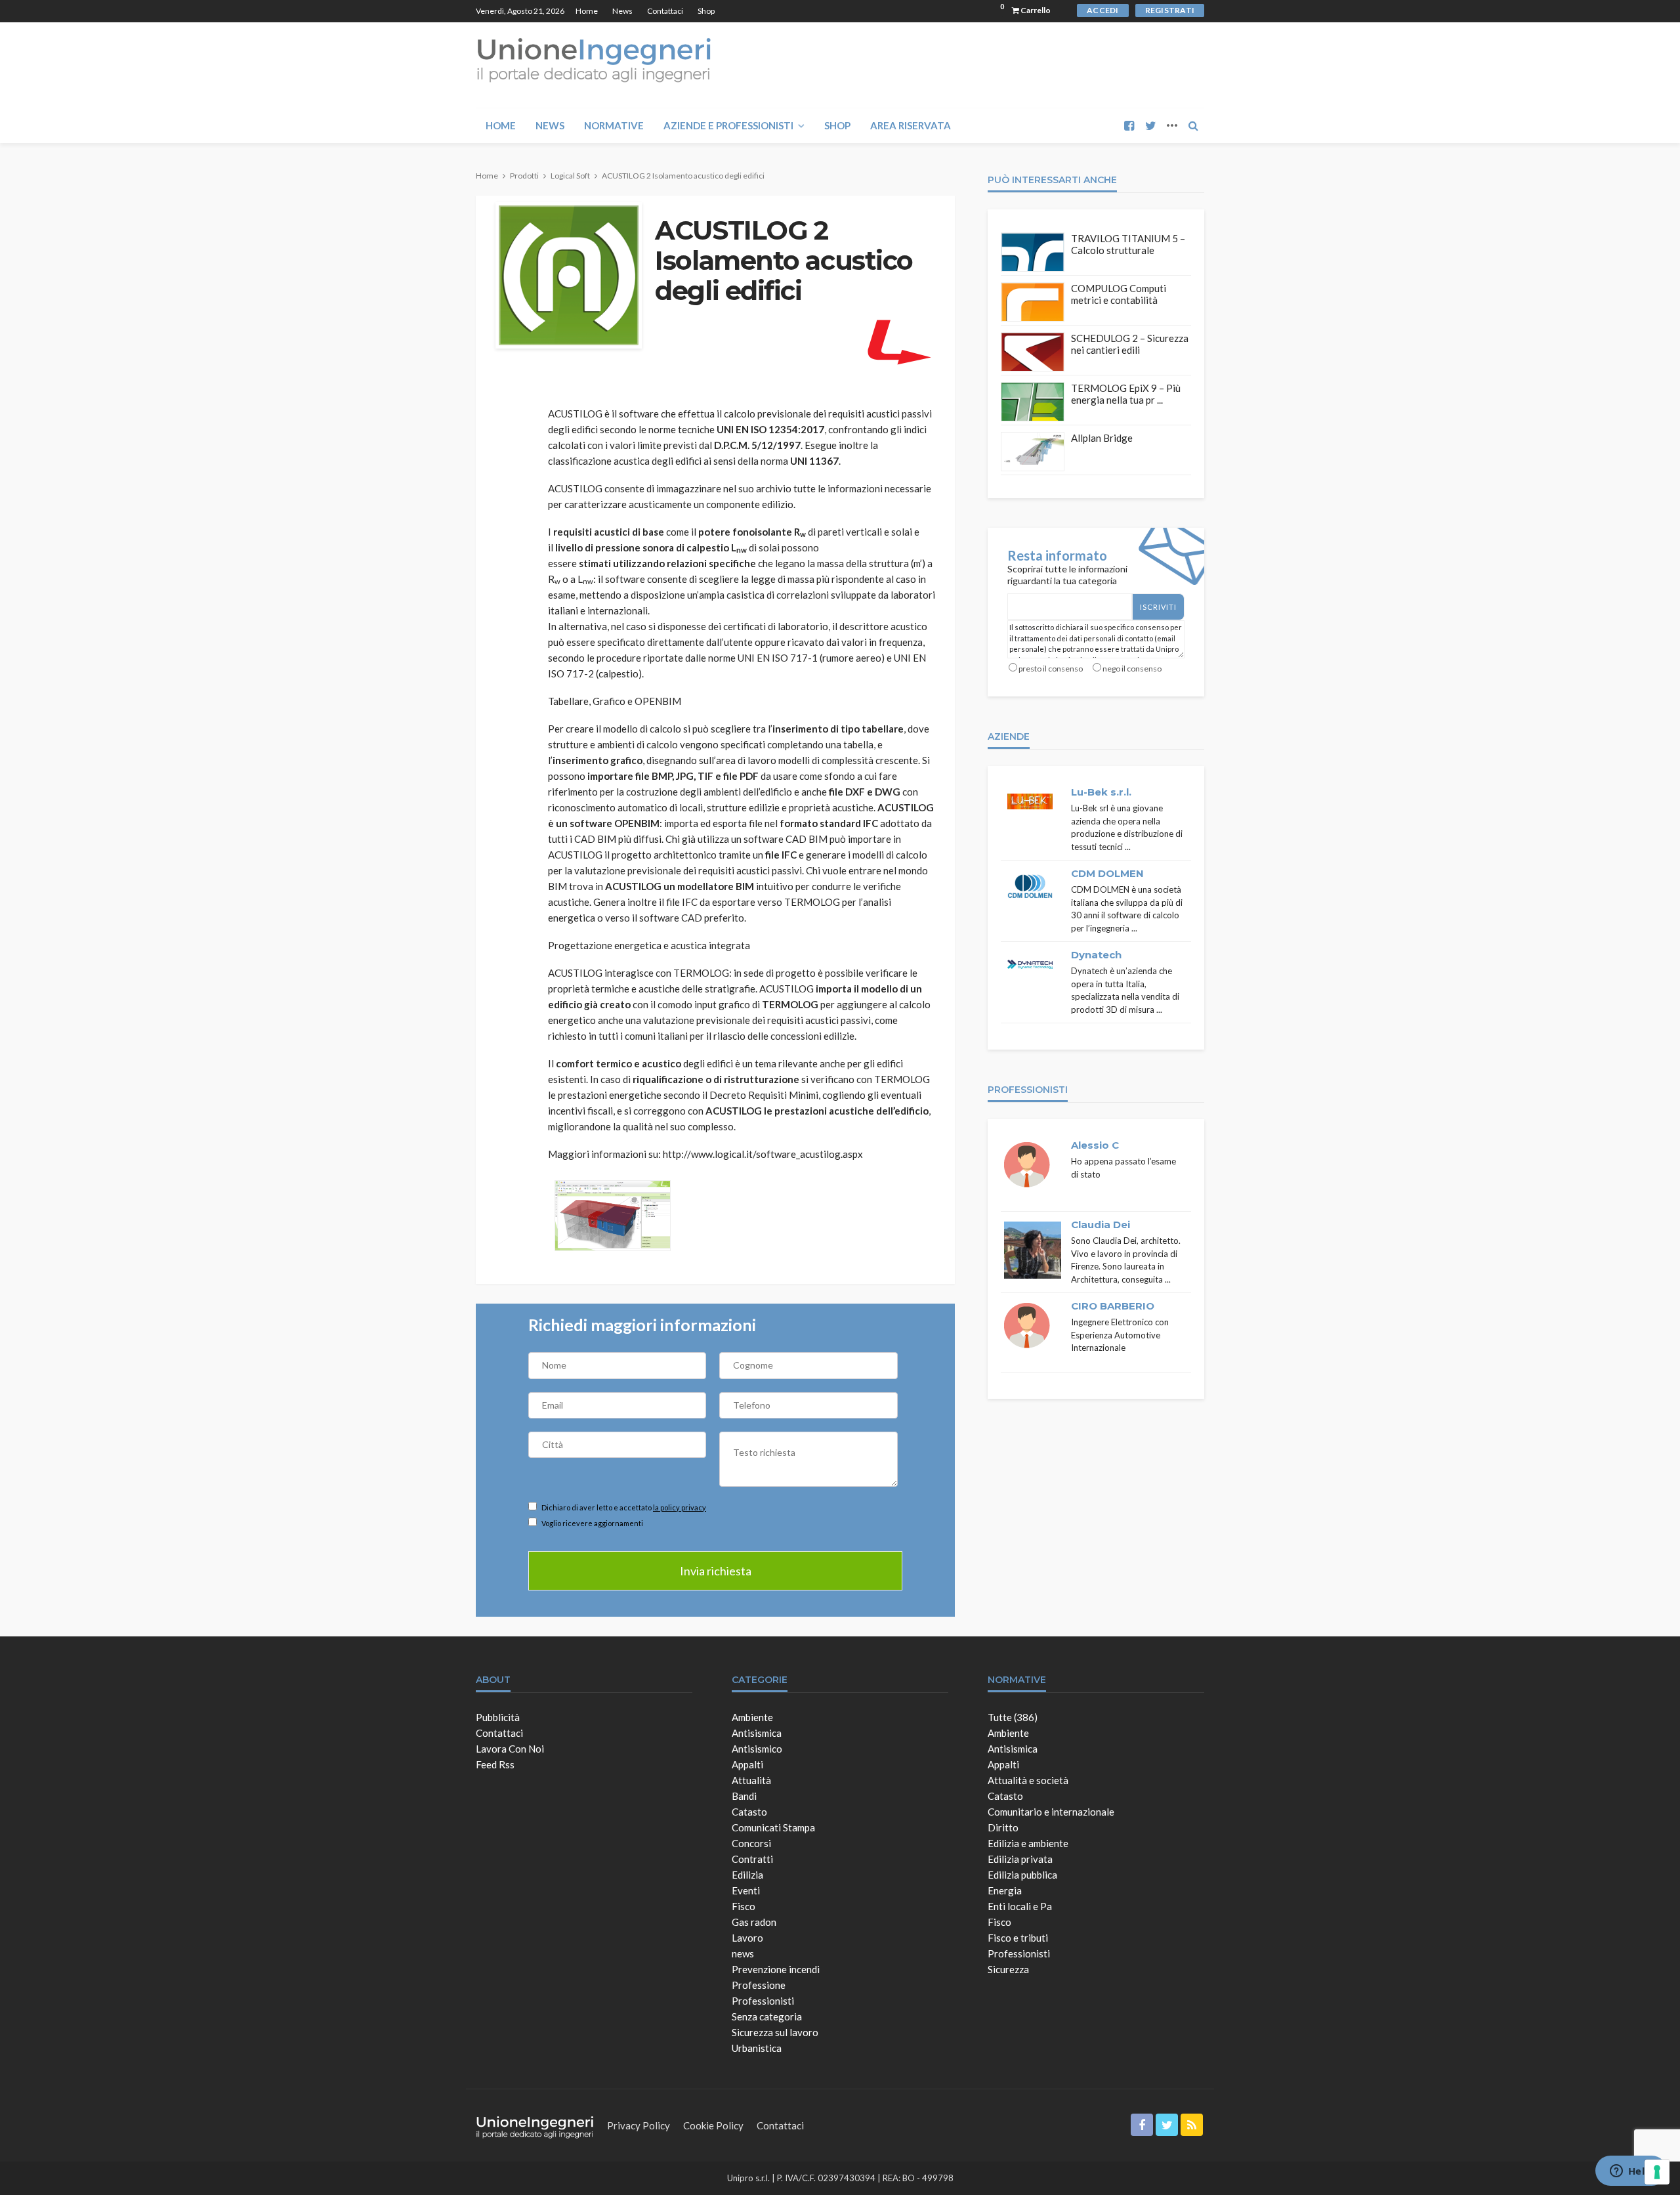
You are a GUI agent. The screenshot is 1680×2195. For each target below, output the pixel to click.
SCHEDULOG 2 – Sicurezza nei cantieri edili (1130, 344)
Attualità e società (1028, 1780)
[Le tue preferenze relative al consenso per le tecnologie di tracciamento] (1657, 2172)
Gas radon (754, 1922)
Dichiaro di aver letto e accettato (623, 1507)
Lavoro (747, 1938)
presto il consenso (1051, 669)
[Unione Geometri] (594, 59)
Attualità (751, 1780)
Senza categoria (767, 2016)
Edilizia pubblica (1022, 1875)
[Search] (1193, 125)
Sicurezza (1008, 1969)
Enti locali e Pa (1020, 1906)
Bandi (744, 1796)
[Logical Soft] (898, 341)
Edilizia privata (1020, 1859)
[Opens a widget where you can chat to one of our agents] (1631, 2172)
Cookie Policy (713, 2125)
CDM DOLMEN (1107, 873)
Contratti (752, 1859)
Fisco (744, 1906)
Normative (614, 125)
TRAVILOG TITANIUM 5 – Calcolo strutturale (1128, 244)
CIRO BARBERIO (1113, 1306)
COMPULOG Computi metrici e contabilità (1119, 294)
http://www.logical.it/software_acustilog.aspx (763, 1154)
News (622, 11)
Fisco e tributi (1018, 1938)
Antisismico (757, 1749)
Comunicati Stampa (773, 1827)
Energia (1005, 1890)
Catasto (749, 1812)
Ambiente (752, 1717)
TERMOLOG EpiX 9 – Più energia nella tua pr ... (1126, 394)
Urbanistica (757, 2048)
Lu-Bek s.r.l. (1101, 792)
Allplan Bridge (1102, 438)
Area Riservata (911, 125)
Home (587, 11)
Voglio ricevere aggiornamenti (592, 1523)
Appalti (747, 1764)
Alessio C (1095, 1145)
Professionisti (763, 2001)
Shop (706, 11)
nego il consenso (1132, 669)
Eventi (746, 1890)
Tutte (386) (1013, 1717)
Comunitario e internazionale (1051, 1812)
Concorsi (751, 1843)
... (1128, 847)
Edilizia (747, 1875)
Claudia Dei (1101, 1225)
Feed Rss (495, 1764)
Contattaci (665, 11)
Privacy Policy (639, 2125)
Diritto (1003, 1827)
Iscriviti (1158, 607)
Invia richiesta (716, 1571)
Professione (759, 1985)
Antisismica (757, 1733)
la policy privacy (680, 1507)
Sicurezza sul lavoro (775, 2032)
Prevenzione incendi (776, 1969)
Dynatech (1096, 955)
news (743, 1953)
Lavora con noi (510, 1749)
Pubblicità (498, 1717)
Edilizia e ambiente (1028, 1843)
